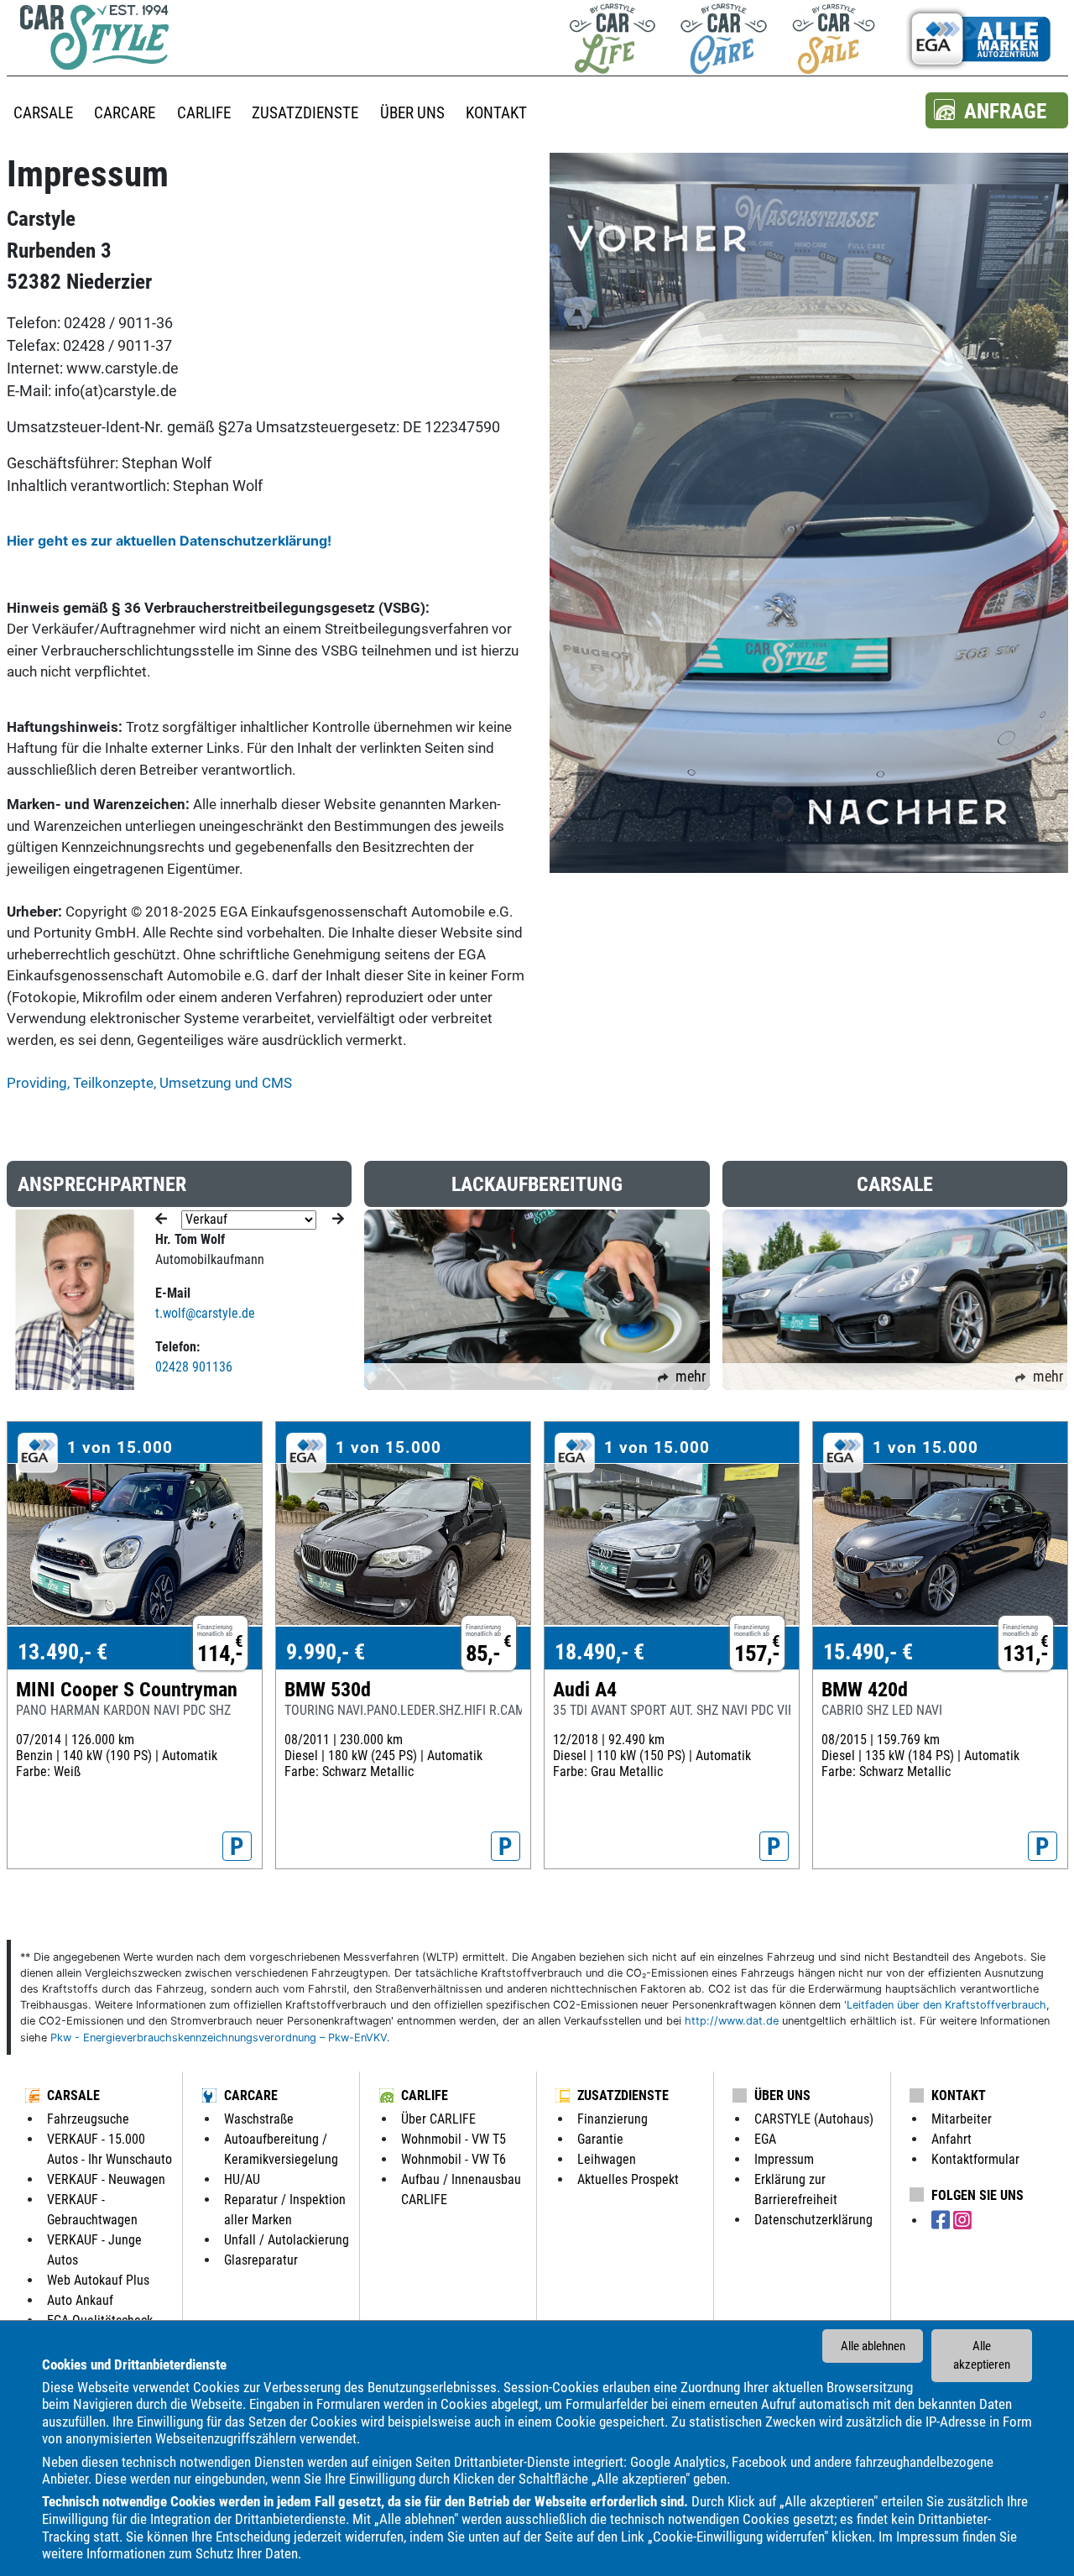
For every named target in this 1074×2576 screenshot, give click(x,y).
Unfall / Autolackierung (287, 2240)
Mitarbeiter (962, 2119)
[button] (997, 110)
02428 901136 (194, 1367)
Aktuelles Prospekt (628, 2179)
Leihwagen (607, 2159)
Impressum (928, 2536)
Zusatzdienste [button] (305, 113)
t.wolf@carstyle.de (205, 1313)
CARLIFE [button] (204, 113)
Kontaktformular (975, 2159)
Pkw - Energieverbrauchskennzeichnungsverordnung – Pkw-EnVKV (219, 2038)
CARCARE (251, 2095)
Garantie (600, 2139)
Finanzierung (613, 2119)
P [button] (237, 1847)
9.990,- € (326, 1652)
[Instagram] (962, 2221)
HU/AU (242, 2179)
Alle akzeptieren (982, 2356)
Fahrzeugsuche (88, 2119)
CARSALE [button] (43, 113)
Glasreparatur (261, 2260)
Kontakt (959, 2095)
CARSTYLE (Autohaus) (814, 2119)
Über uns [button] (412, 113)
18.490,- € (600, 1652)
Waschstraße (259, 2119)
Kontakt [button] (496, 113)
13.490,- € (63, 1652)
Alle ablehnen (873, 2346)
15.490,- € (868, 1652)
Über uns (782, 2095)
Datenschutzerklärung (813, 2220)
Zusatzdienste (623, 2095)
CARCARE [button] (125, 113)
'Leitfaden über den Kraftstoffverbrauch (945, 2005)
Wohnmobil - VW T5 (454, 2139)
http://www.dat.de (732, 2021)
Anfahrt (951, 2139)
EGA (765, 2139)
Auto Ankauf (80, 2300)
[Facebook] (942, 2221)
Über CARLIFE (438, 2119)
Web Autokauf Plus (98, 2280)
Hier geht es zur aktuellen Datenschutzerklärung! (169, 541)
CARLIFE (425, 2095)
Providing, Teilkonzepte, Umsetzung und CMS (149, 1083)
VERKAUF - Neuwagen (106, 2179)
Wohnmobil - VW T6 (454, 2159)
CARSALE (73, 2095)
